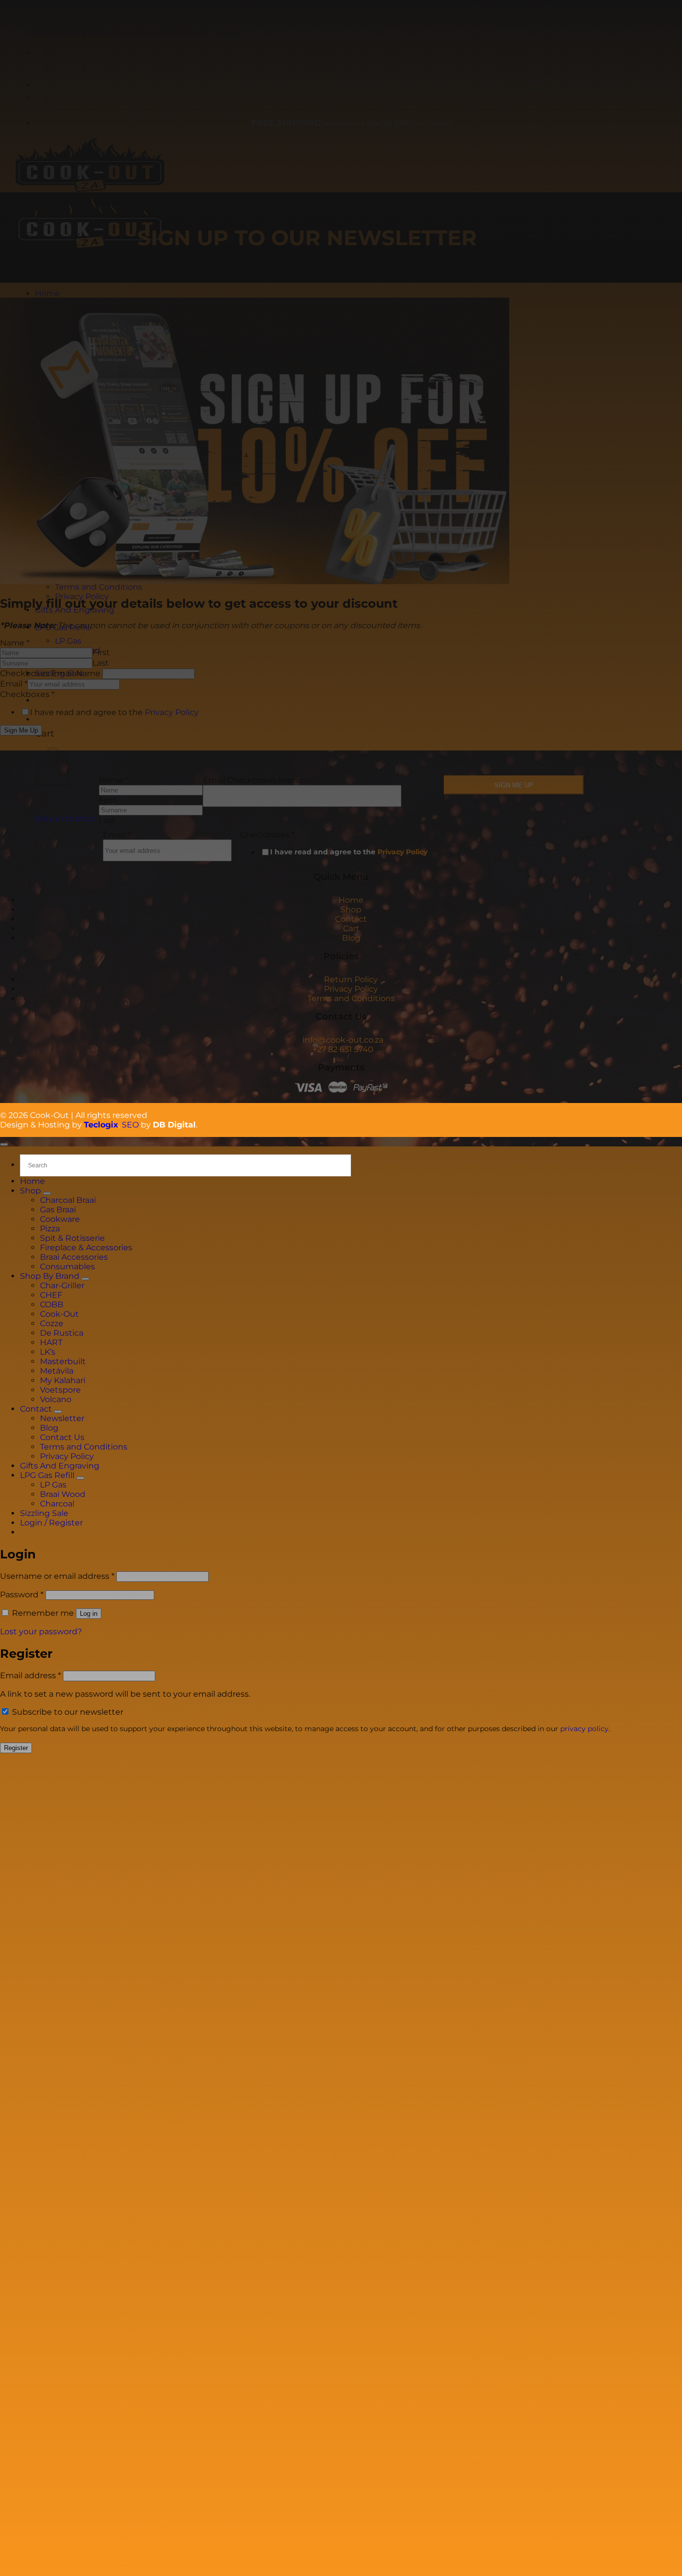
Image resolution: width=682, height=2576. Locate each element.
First (108, 800)
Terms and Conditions (351, 998)
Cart (351, 928)
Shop (351, 910)
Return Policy (351, 979)
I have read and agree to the (349, 852)
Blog (351, 938)
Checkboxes (267, 835)
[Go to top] (4, 1144)
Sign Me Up (514, 785)
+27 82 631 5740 (343, 1049)
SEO (130, 1125)
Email (117, 835)
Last (107, 820)
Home (351, 900)
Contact (351, 919)
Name (114, 780)
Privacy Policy (402, 852)
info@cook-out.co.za (343, 1040)
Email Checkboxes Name (253, 780)
